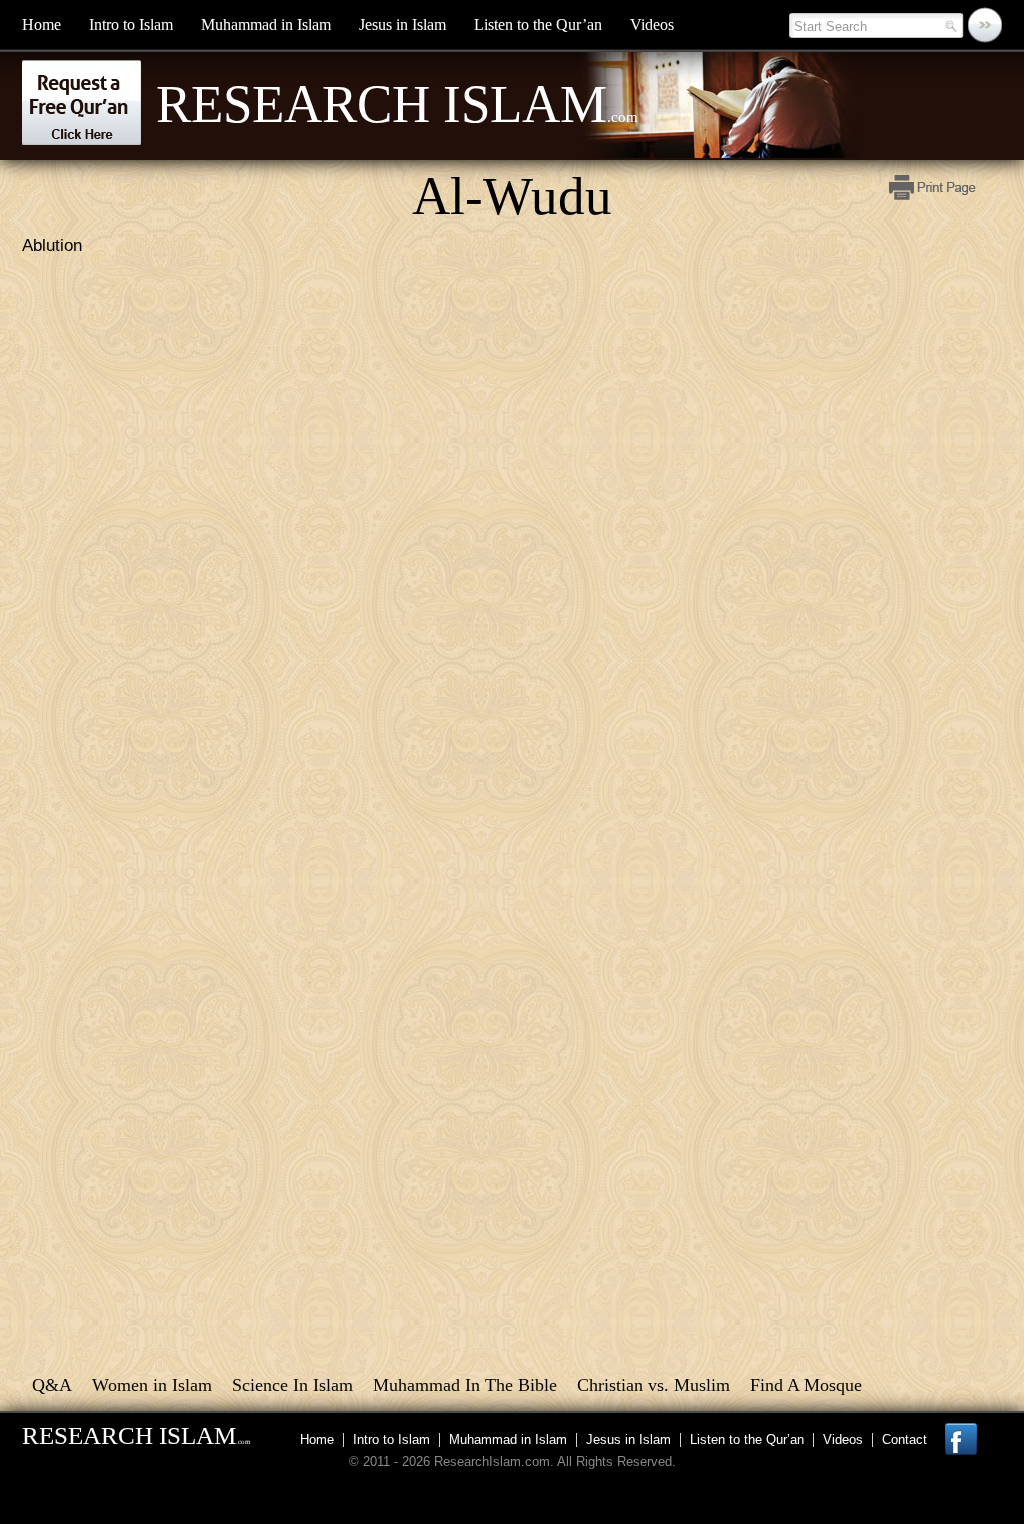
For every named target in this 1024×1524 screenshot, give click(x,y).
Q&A (52, 1385)
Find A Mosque (806, 1385)
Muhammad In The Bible (465, 1385)
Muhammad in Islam (266, 24)
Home (41, 24)
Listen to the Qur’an (538, 24)
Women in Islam (152, 1385)
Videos (652, 24)
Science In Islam (292, 1385)
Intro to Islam (131, 24)
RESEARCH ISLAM (136, 1435)
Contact (904, 1439)
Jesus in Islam (402, 24)
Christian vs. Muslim (653, 1385)
